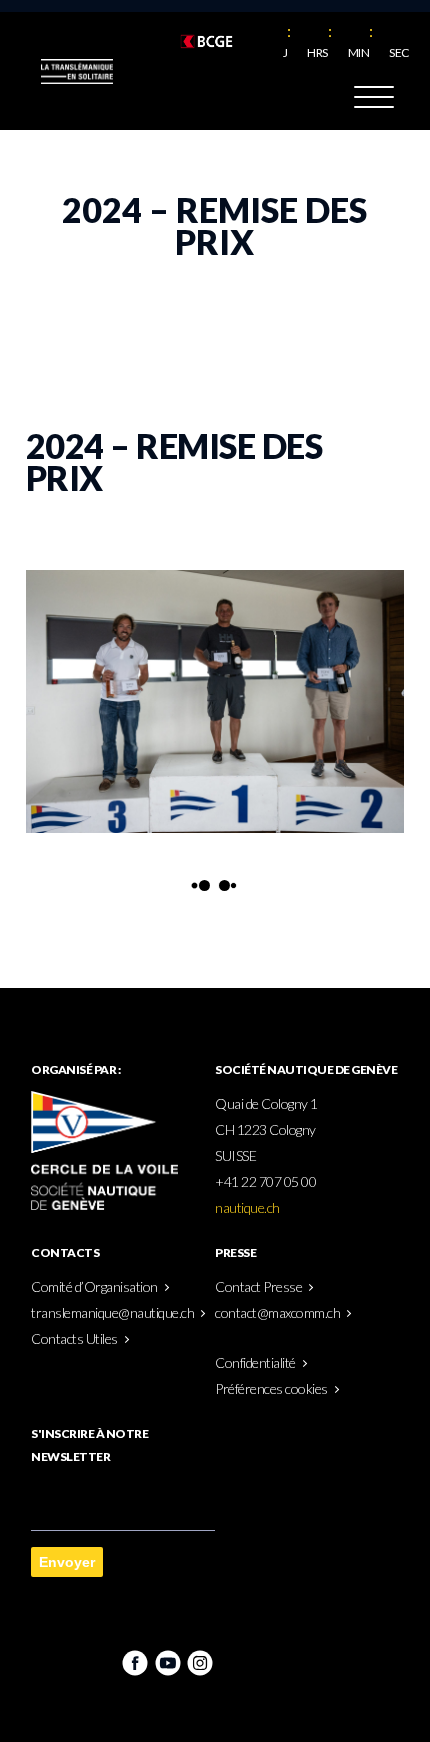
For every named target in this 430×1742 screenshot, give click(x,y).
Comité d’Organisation (94, 1286)
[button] (374, 100)
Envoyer (67, 1562)
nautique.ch (247, 1207)
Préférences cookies (271, 1388)
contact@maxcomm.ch (277, 1312)
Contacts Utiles (74, 1338)
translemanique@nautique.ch (112, 1312)
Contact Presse (258, 1286)
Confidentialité (255, 1362)
